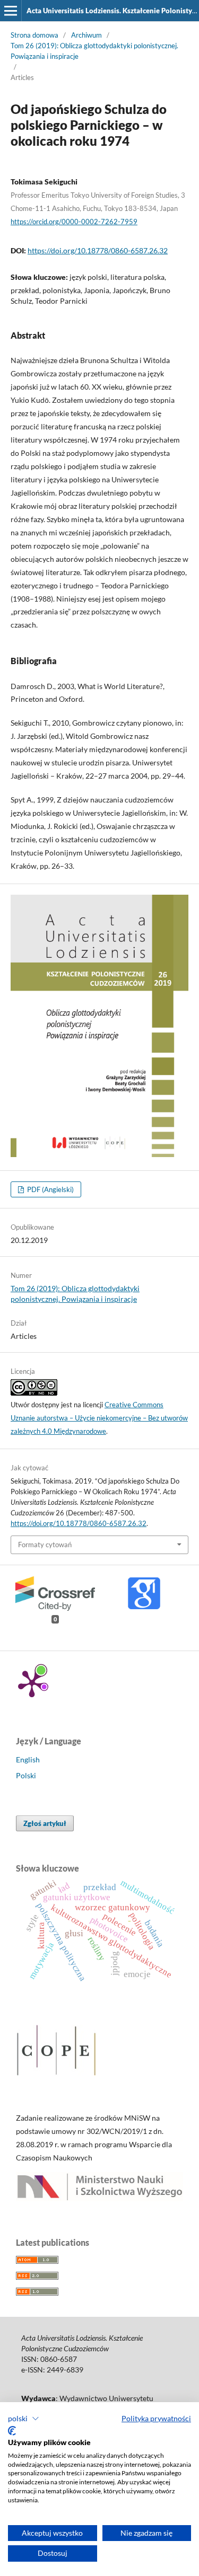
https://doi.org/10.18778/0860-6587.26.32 (98, 250)
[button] (24, 2419)
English (28, 1759)
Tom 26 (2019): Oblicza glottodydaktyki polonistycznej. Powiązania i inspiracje (94, 51)
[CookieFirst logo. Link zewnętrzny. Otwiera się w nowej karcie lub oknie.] (12, 2431)
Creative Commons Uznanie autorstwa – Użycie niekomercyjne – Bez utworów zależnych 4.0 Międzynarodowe (99, 1418)
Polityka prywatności (156, 2418)
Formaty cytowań (45, 1545)
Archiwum (86, 35)
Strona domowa (34, 35)
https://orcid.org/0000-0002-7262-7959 (74, 222)
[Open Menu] (11, 11)
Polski (26, 1775)
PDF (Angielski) (50, 1189)
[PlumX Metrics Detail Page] (32, 1683)
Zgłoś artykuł (45, 1823)
